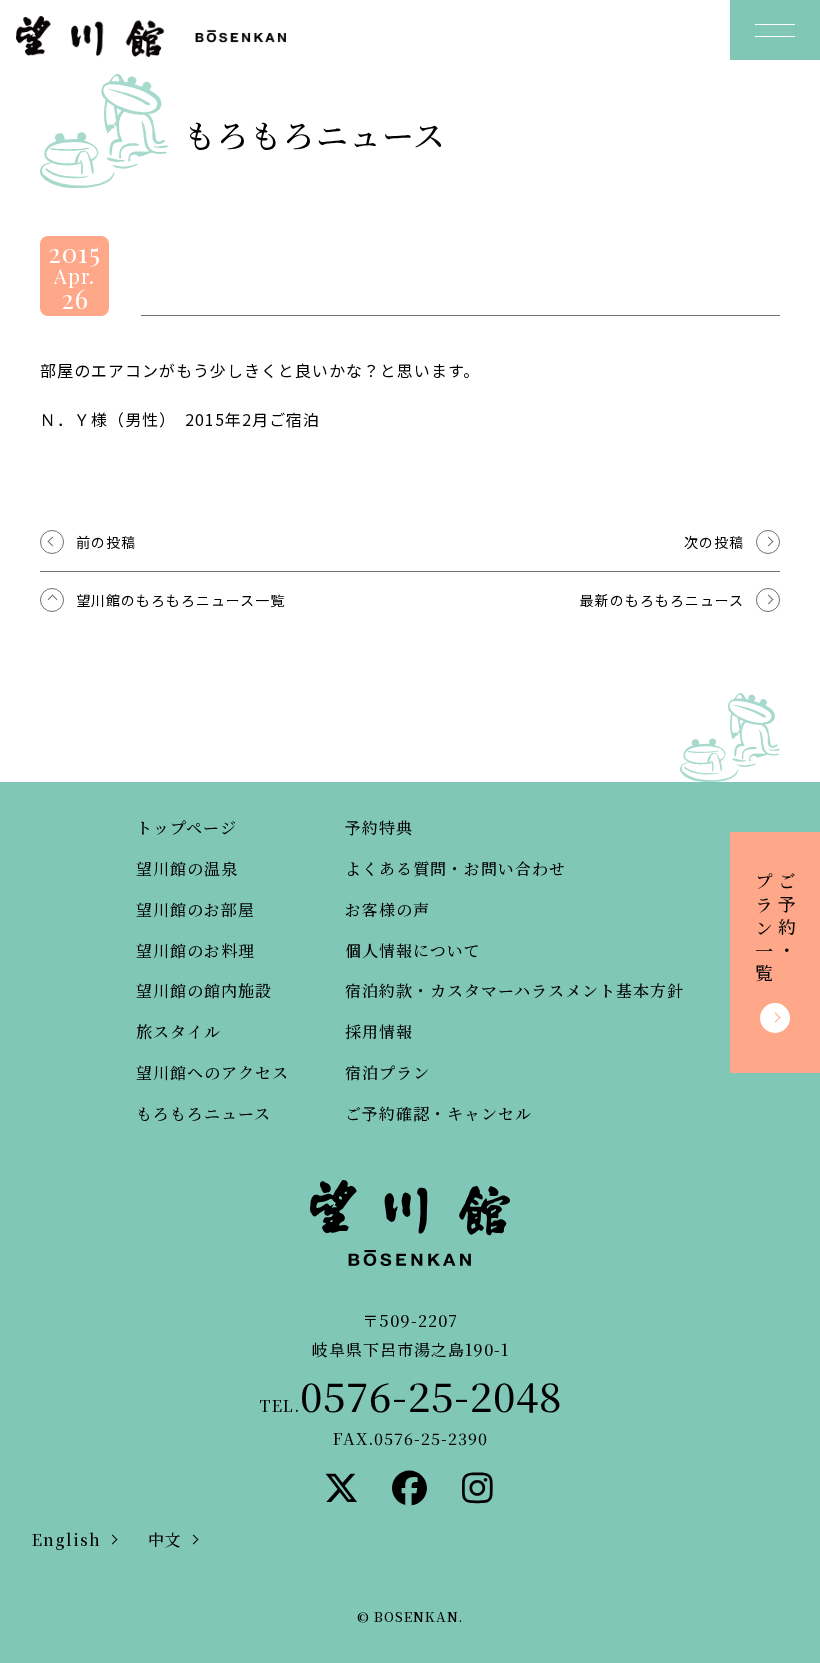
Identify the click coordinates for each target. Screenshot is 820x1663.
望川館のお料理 (195, 950)
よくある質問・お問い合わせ (455, 868)
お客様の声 (387, 909)
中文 (165, 1539)
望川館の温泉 (187, 868)
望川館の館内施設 (204, 990)
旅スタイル (178, 1031)
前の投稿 (106, 542)
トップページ (186, 827)
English (66, 1539)
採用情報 (379, 1031)
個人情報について (413, 950)
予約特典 (379, 827)
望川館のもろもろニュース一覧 (180, 600)
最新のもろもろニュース (662, 600)
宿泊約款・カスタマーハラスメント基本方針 (514, 990)
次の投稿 (714, 542)
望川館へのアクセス (212, 1072)
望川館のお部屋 (195, 909)
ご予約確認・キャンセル (438, 1113)
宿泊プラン (387, 1072)
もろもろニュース (203, 1113)
